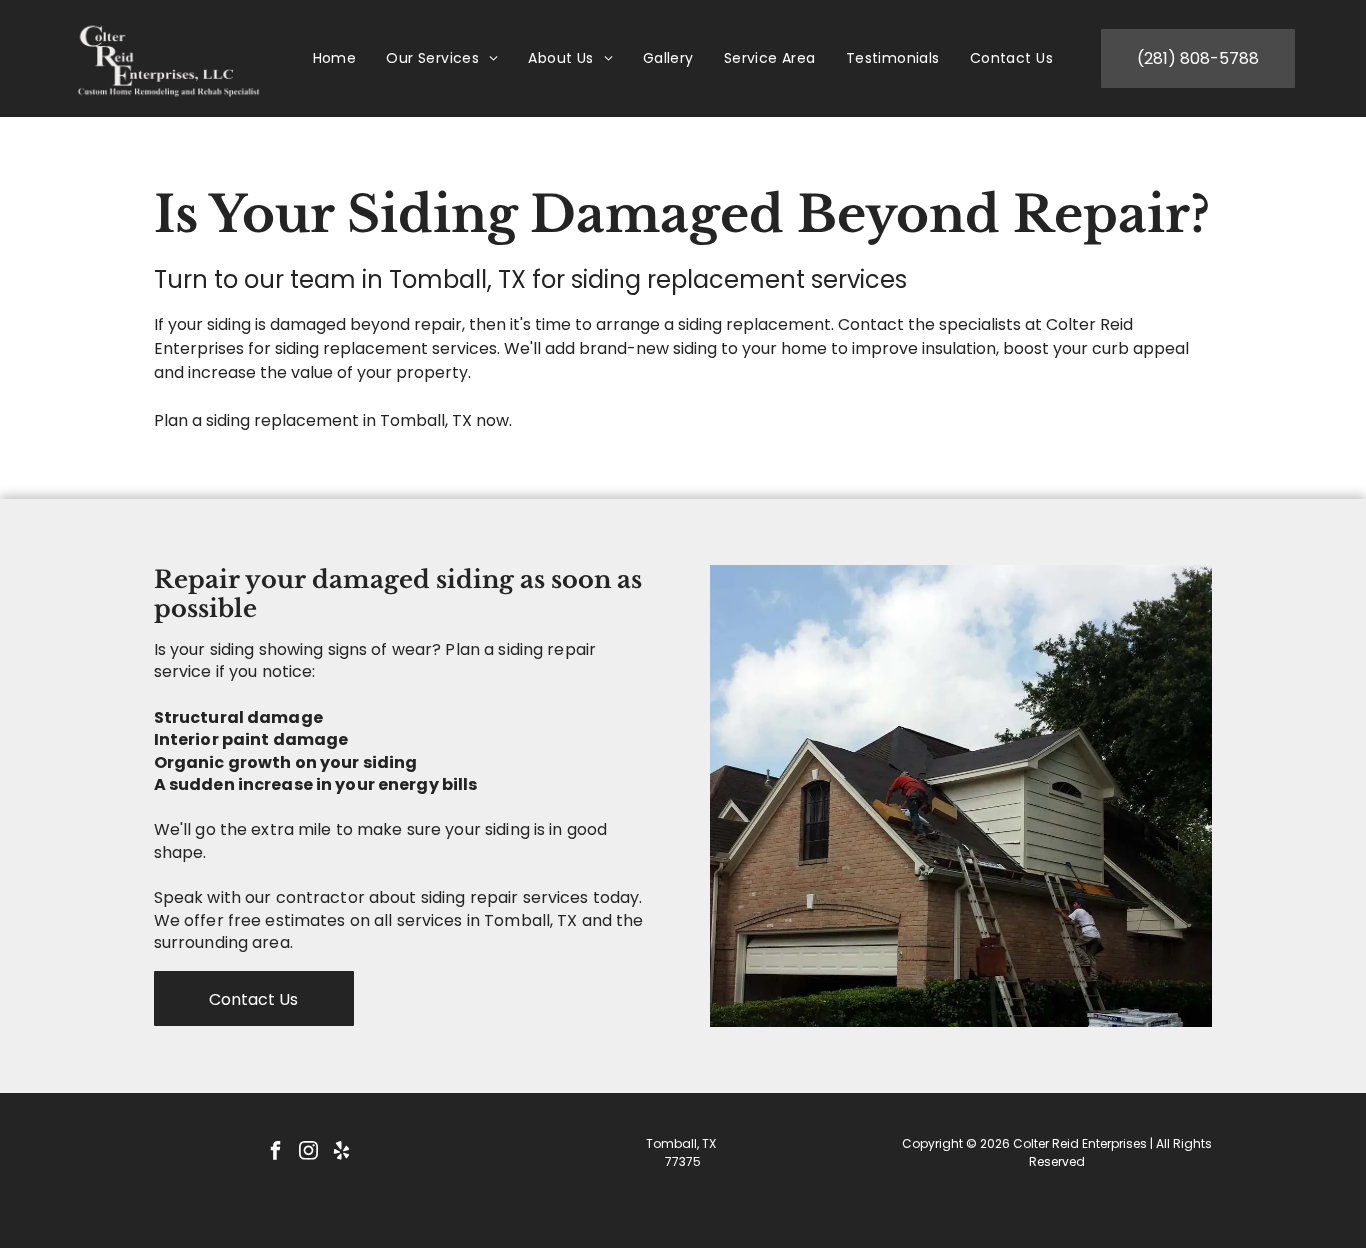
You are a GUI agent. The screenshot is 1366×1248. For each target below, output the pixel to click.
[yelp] (341, 1152)
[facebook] (275, 1152)
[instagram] (308, 1152)
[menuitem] (335, 58)
